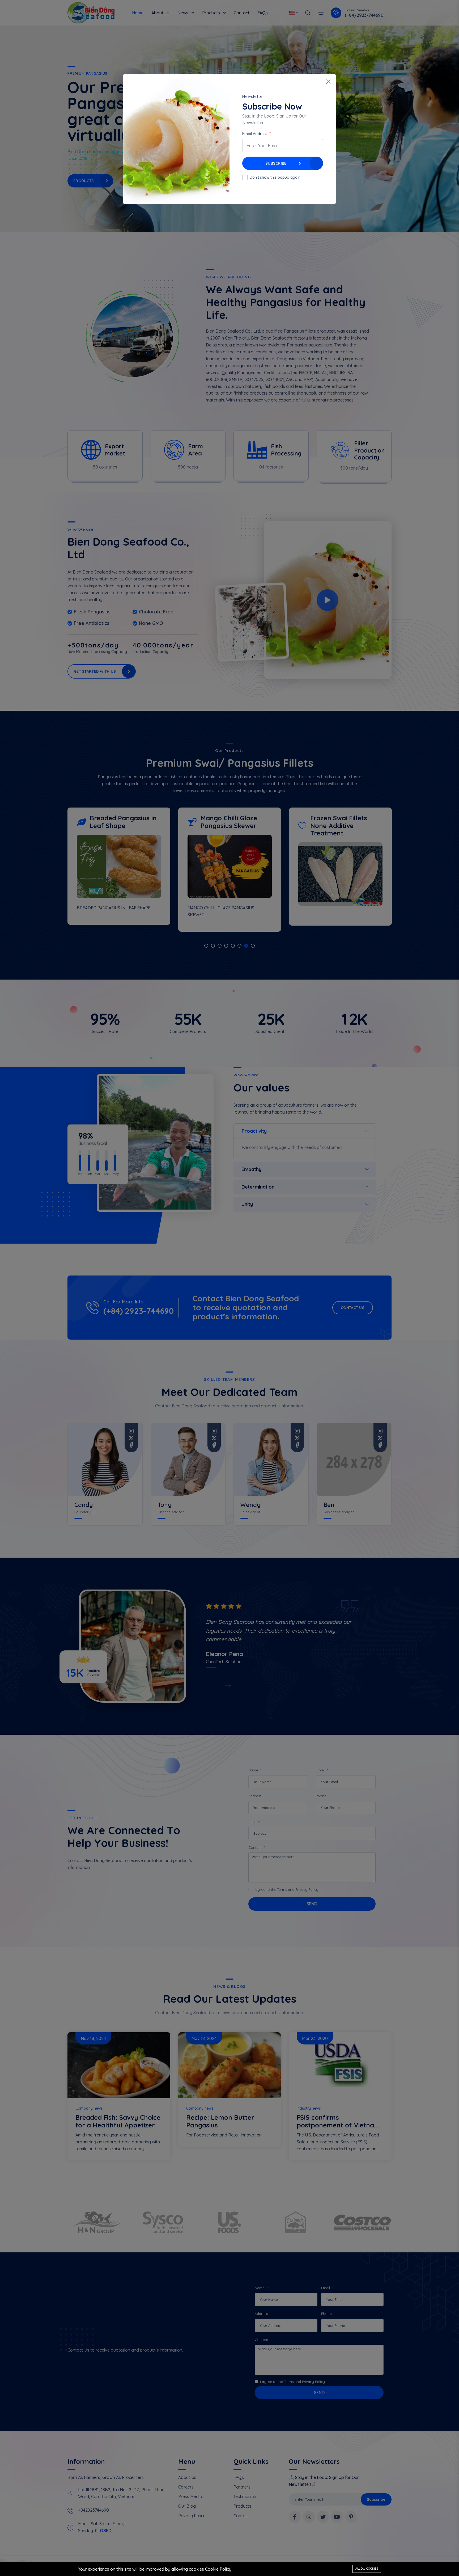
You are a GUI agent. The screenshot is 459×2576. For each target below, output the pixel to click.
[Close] (328, 82)
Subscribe (276, 163)
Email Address (255, 134)
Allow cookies (367, 2569)
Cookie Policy (218, 2569)
